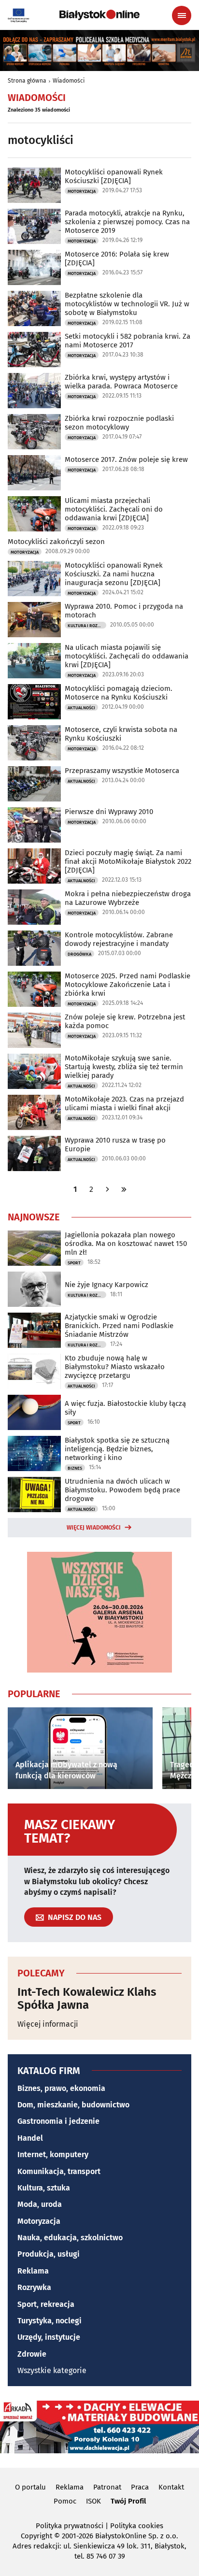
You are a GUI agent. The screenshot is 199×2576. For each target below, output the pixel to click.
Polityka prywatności (70, 2526)
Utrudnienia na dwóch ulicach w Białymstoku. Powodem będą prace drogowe (122, 1490)
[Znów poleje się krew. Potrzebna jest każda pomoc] (34, 1030)
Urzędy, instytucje (49, 2337)
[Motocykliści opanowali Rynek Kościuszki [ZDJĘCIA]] (34, 185)
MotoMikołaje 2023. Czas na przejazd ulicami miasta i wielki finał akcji (124, 1103)
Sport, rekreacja (46, 2304)
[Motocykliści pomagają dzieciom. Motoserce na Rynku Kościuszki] (34, 702)
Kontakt (171, 2487)
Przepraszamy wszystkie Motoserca (122, 771)
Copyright (36, 2536)
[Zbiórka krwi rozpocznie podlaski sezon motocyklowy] (34, 432)
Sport (74, 1263)
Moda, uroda (40, 2204)
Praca (140, 2487)
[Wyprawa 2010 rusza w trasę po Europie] (34, 1153)
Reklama (33, 2271)
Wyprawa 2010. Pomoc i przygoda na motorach (124, 611)
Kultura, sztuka (44, 2188)
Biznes (75, 1468)
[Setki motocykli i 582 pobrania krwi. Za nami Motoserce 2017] (34, 350)
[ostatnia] (124, 1189)
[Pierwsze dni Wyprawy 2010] (34, 825)
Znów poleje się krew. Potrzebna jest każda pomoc (125, 1021)
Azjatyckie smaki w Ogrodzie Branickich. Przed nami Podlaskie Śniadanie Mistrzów (119, 1326)
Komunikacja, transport (59, 2171)
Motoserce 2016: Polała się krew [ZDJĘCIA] (117, 258)
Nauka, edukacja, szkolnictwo (70, 2238)
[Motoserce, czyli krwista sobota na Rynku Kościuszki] (34, 743)
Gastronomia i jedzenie (58, 2121)
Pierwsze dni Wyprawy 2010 (109, 812)
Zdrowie (32, 2354)
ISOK (93, 2501)
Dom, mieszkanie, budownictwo (73, 2105)
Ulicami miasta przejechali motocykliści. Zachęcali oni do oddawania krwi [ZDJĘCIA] (114, 509)
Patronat (107, 2487)
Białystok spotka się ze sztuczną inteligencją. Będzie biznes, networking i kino (117, 1449)
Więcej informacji (48, 2024)
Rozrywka (34, 2287)
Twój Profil (128, 2501)
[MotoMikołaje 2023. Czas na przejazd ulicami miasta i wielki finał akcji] (34, 1112)
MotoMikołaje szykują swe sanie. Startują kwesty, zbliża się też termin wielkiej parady (124, 1067)
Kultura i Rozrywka (87, 626)
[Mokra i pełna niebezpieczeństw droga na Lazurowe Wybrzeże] (34, 907)
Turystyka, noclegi (50, 2321)
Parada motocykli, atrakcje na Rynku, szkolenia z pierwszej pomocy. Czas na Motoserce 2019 (127, 222)
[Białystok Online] (99, 15)
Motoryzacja (82, 191)
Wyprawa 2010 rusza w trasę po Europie (115, 1145)
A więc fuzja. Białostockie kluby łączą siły (125, 1408)
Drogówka (79, 954)
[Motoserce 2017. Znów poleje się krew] (34, 473)
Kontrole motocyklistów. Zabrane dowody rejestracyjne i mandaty (119, 939)
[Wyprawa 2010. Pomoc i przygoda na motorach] (34, 620)
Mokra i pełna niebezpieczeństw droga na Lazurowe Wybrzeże (128, 898)
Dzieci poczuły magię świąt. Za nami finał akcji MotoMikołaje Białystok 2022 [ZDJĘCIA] (128, 861)
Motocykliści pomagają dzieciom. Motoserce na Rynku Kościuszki (119, 693)
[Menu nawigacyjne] (182, 15)
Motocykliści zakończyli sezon (56, 542)
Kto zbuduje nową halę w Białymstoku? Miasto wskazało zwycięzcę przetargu (115, 1367)
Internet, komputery (53, 2154)
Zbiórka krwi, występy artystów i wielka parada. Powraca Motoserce (121, 382)
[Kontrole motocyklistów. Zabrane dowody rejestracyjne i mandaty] (34, 948)
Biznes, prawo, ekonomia (61, 2088)
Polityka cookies (137, 2526)
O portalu (30, 2487)
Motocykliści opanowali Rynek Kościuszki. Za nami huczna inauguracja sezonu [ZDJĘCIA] (114, 574)
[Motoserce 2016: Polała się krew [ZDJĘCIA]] (34, 267)
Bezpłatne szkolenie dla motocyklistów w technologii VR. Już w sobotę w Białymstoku (127, 304)
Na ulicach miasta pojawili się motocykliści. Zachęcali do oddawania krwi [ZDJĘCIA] (127, 656)
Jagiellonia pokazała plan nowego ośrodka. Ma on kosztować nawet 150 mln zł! (126, 1244)
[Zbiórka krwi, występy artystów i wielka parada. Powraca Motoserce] (34, 391)
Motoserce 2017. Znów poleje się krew (126, 459)
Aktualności (81, 708)
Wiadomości (69, 81)
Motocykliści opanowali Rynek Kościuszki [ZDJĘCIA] (114, 176)
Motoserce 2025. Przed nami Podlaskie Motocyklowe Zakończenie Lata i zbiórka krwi (128, 985)
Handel (30, 2138)
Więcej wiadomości (94, 1528)
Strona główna (27, 81)
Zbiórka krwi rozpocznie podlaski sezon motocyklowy (119, 423)
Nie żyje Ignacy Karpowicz (107, 1285)
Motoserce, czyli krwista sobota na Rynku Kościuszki (121, 734)
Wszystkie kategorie (52, 2370)
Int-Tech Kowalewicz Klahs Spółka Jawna (87, 1998)
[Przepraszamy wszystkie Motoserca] (34, 784)
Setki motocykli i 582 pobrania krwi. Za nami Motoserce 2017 (128, 341)
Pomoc (65, 2501)
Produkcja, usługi (49, 2254)
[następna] (108, 1189)
